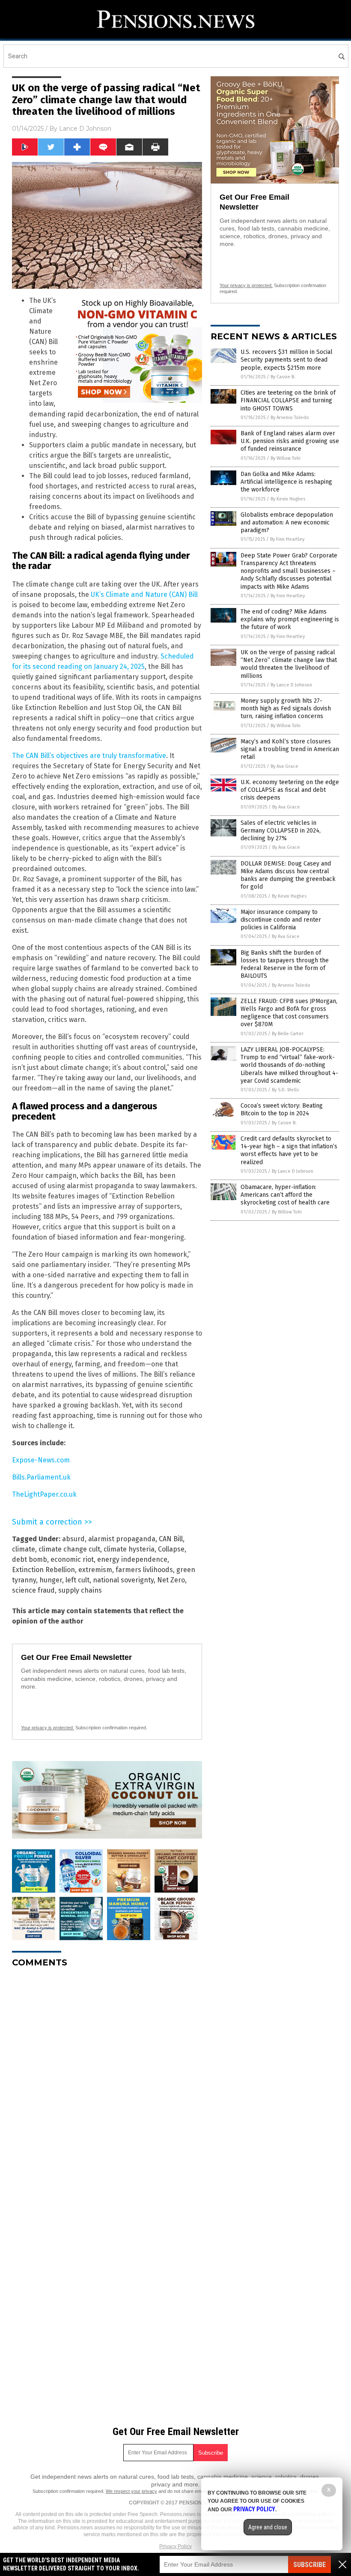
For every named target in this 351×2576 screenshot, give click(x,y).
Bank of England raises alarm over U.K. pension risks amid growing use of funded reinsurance (290, 441)
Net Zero (171, 1580)
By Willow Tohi (286, 458)
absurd (73, 1539)
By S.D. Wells (285, 1090)
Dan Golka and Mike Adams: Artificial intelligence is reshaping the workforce (286, 482)
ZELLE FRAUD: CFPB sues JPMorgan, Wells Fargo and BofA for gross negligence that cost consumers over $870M (289, 1013)
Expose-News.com (41, 1460)
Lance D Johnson (85, 129)
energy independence (132, 1559)
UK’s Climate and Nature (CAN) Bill (144, 595)
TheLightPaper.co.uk (44, 1494)
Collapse (171, 1549)
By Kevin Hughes (288, 499)
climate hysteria (129, 1549)
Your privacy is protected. (48, 1728)
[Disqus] (107, 2082)
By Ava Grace (284, 766)
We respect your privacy (131, 2491)
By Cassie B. (283, 377)
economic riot (72, 1559)
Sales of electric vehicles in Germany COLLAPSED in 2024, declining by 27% (281, 831)
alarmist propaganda (122, 1539)
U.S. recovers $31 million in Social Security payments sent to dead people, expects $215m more (287, 360)
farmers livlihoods (144, 1570)
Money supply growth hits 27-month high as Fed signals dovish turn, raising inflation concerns (286, 708)
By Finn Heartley (287, 539)
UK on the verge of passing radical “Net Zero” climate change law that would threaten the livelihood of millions (289, 664)
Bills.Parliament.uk (41, 1477)
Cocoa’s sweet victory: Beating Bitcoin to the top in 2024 (282, 1110)
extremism (95, 1570)
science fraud (33, 1590)
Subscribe (309, 2565)
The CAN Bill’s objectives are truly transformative (89, 756)
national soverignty (123, 1580)
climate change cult (69, 1549)
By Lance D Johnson (291, 685)
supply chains (80, 1590)
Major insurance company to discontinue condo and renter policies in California (281, 920)
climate (24, 1549)
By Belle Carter (288, 1034)
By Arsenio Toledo (290, 418)
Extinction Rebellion (43, 1570)
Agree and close (268, 2527)
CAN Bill (171, 1539)
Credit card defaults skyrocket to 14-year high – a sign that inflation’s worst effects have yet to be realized (289, 1150)
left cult (77, 1580)
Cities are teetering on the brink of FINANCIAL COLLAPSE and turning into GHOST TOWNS (288, 400)
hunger (51, 1580)
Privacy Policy (175, 2546)
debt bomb (30, 1559)
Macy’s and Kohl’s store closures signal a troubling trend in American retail (290, 749)
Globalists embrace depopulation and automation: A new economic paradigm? (287, 523)
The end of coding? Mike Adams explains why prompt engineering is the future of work (290, 619)
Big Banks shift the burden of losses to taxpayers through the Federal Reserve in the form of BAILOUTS (285, 965)
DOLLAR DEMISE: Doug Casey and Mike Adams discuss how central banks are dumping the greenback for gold (288, 875)
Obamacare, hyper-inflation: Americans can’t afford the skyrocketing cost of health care (285, 1195)
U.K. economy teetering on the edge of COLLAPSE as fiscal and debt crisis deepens (290, 790)
